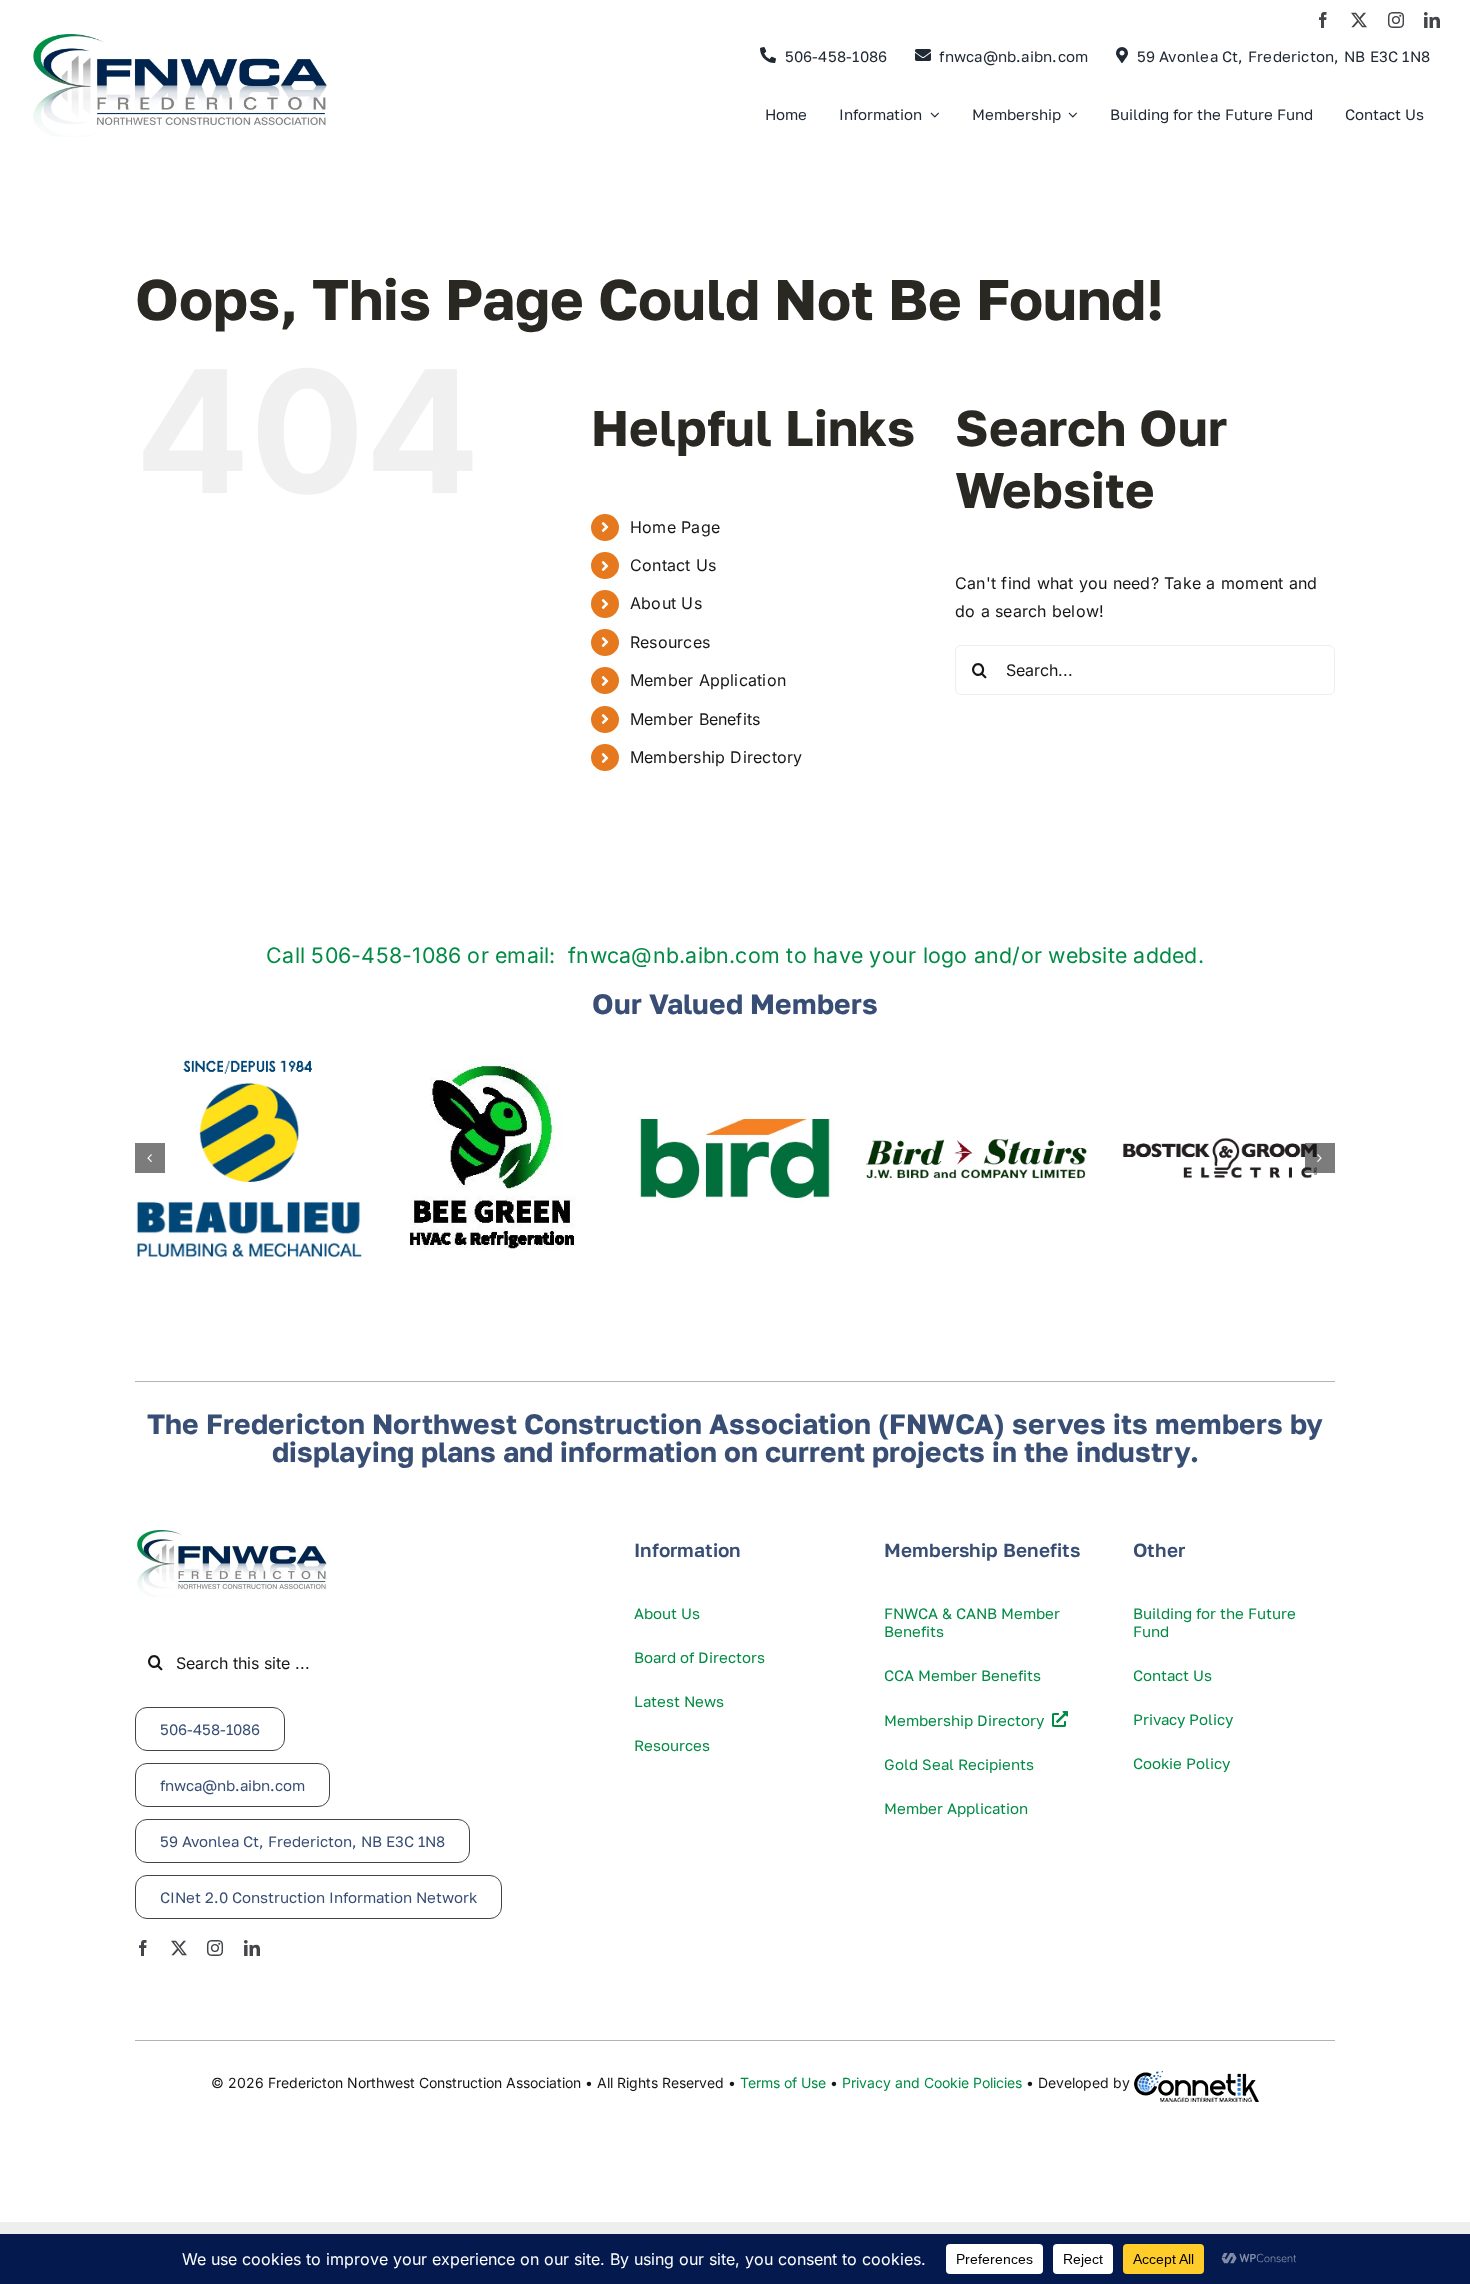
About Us (666, 603)
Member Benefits (695, 719)
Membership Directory (716, 757)
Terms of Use (783, 2082)
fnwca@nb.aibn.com (674, 955)
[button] (150, 1158)
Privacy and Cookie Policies (932, 2082)
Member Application (708, 680)
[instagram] (1396, 20)
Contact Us (673, 565)
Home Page (675, 527)
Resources (670, 642)
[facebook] (1323, 20)
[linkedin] (1432, 20)
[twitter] (1359, 20)
